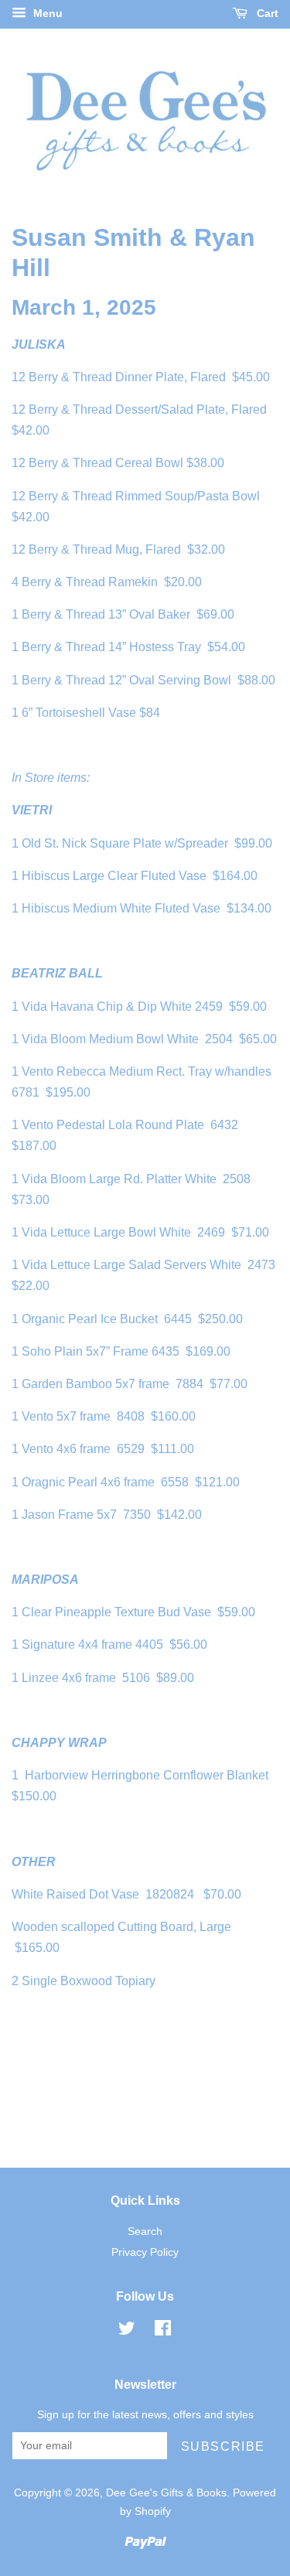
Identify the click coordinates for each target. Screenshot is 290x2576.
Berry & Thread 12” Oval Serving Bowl (126, 680)
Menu (46, 13)
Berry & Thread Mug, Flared (105, 549)
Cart (266, 13)
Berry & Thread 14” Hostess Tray (111, 647)
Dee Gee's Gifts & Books (166, 2493)
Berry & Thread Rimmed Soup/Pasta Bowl (146, 496)
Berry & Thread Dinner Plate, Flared (127, 377)
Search (145, 2231)
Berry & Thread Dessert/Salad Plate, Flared (148, 409)
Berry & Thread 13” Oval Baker (106, 614)
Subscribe (223, 2446)
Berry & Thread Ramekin (90, 582)
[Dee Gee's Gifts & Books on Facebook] (163, 2331)
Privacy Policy (145, 2252)
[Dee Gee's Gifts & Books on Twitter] (127, 2331)
